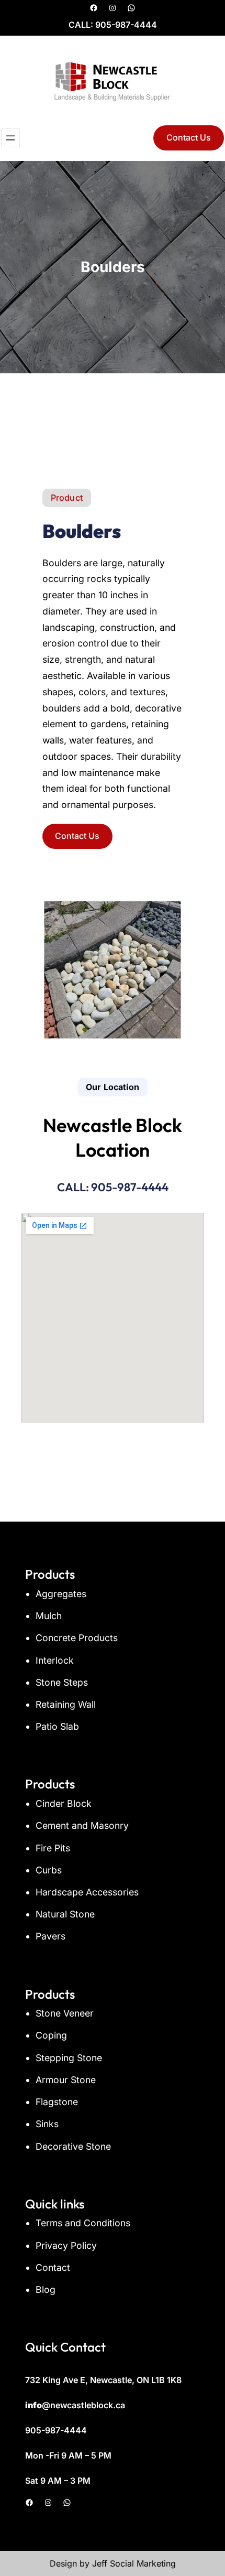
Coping (51, 2035)
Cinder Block (64, 1803)
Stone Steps (62, 1682)
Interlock (55, 1660)
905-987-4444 (126, 25)
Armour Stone (66, 2080)
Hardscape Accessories (87, 1892)
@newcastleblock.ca (75, 2405)
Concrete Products (77, 1638)
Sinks (47, 2124)
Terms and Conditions (83, 2223)
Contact (53, 2267)
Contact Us (189, 137)
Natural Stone (65, 1914)
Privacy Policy (66, 2245)
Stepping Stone (69, 2058)
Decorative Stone (73, 2146)
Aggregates (61, 1594)
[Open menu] (10, 138)
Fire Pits (53, 1848)
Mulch (49, 1616)
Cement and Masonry (82, 1825)
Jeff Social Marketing (134, 2563)
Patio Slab (57, 1726)
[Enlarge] (190, 892)
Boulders (82, 531)
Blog (46, 2289)
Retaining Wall (66, 1704)
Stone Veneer (65, 2013)
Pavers (50, 1936)
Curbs (49, 1870)
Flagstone (57, 2102)
